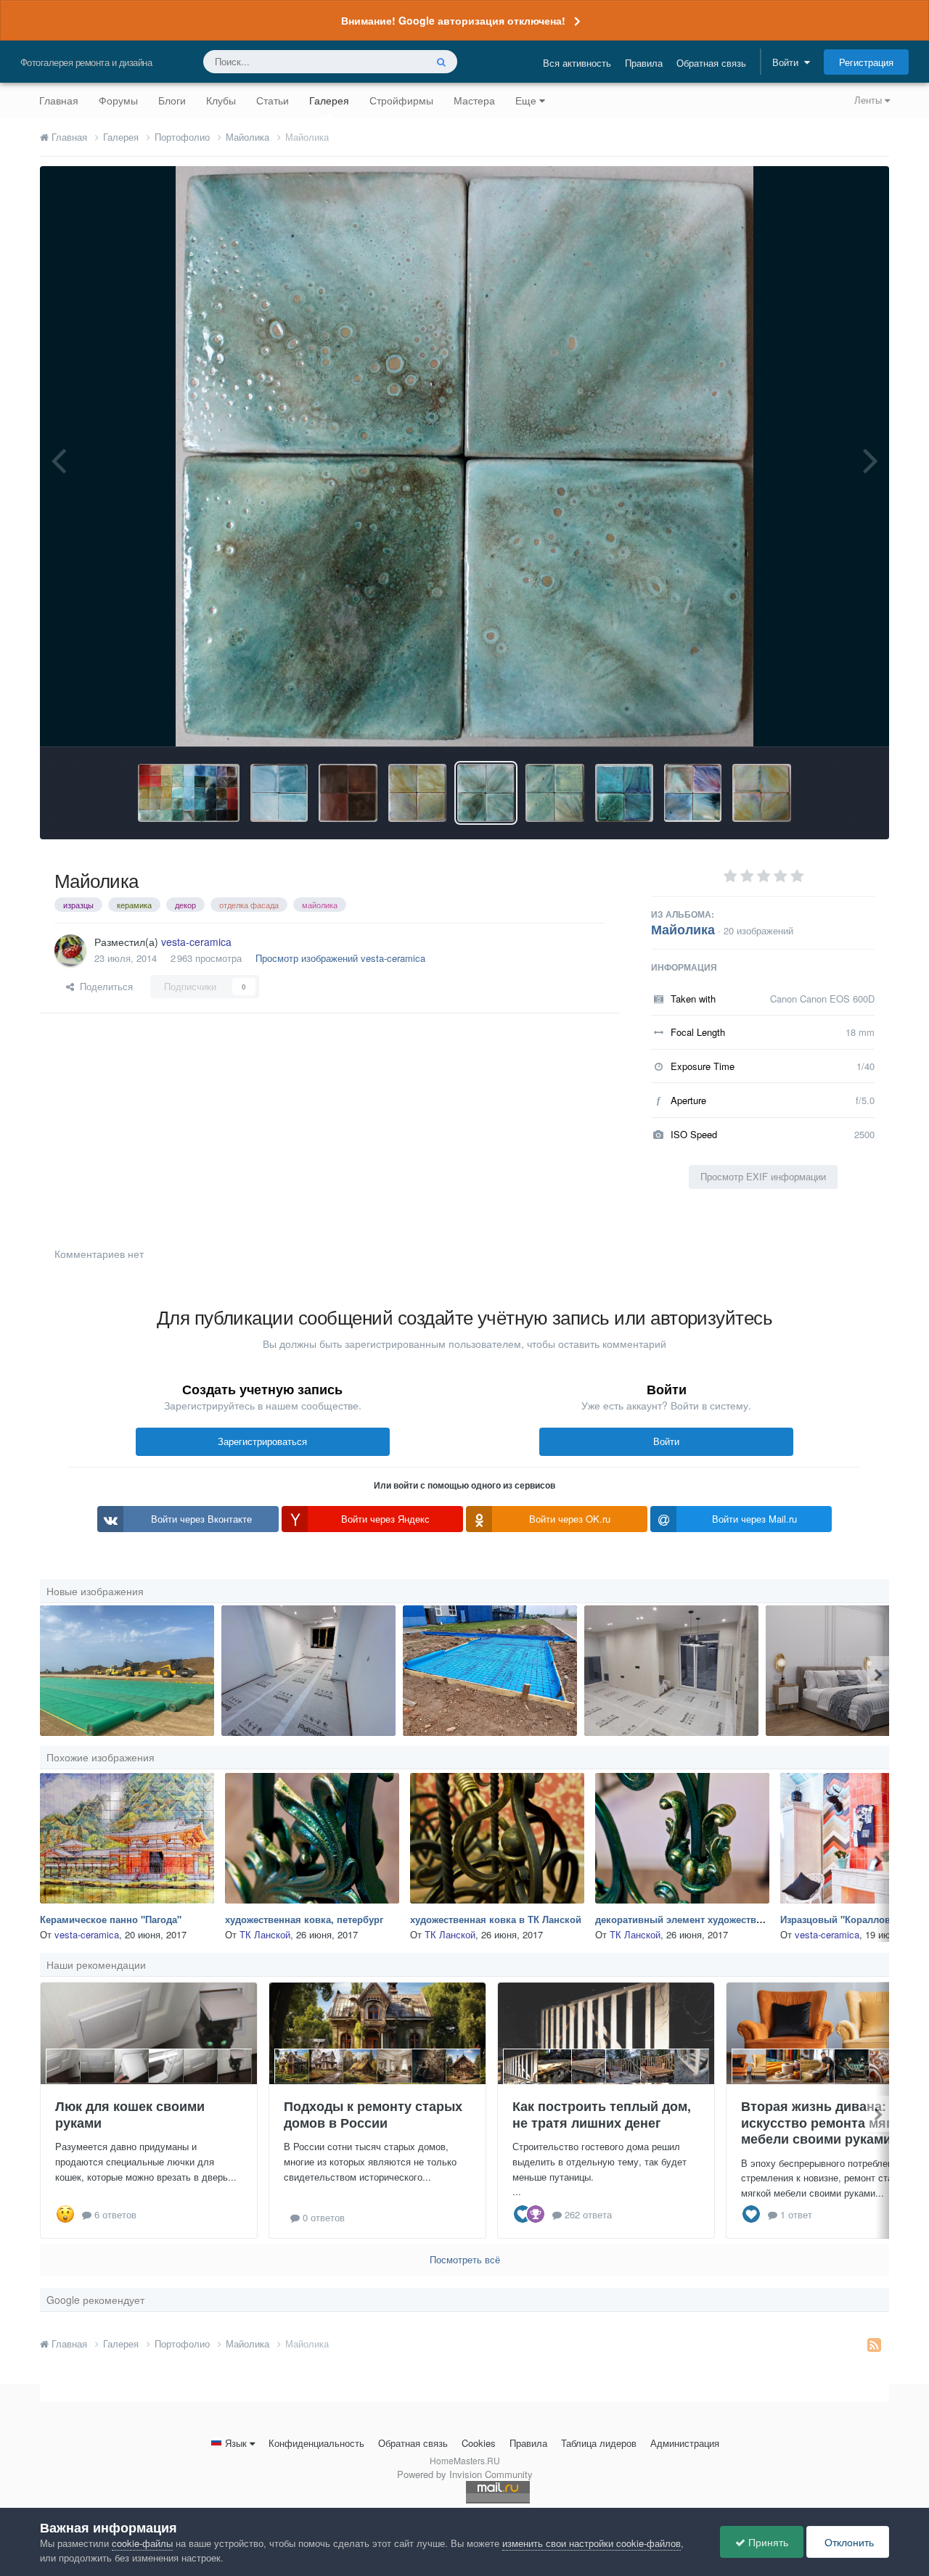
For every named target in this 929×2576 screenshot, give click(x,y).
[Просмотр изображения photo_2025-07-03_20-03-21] (127, 1671)
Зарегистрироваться (262, 1441)
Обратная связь (711, 63)
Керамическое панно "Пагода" (111, 1919)
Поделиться (103, 986)
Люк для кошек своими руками (130, 2114)
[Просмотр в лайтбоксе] (464, 456)
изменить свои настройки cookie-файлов (592, 2543)
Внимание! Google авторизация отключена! (453, 20)
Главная (59, 100)
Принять (767, 2542)
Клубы (221, 100)
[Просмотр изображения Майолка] (624, 793)
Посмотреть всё (465, 2259)
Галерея (329, 100)
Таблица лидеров (599, 2443)
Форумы (118, 100)
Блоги (172, 100)
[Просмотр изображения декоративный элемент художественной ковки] (682, 1838)
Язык (236, 2443)
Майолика (683, 929)
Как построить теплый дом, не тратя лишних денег (602, 2114)
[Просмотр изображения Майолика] (189, 793)
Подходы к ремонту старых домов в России (373, 2114)
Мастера (474, 100)
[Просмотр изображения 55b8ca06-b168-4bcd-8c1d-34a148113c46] (308, 1671)
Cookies (479, 2443)
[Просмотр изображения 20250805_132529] (490, 1671)
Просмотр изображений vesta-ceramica (340, 958)
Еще (526, 100)
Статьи (273, 100)
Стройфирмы (401, 100)
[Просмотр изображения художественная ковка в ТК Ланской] (497, 1838)
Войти (788, 62)
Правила (644, 63)
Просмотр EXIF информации (763, 1176)
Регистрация (866, 62)
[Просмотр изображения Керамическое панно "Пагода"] (127, 1838)
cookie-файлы (142, 2543)
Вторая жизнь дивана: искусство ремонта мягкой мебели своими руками (828, 2122)
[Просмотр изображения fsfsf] (671, 1671)
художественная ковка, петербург (304, 1919)
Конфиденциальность (316, 2443)
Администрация (685, 2443)
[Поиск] (441, 62)
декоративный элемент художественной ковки (705, 1919)
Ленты (869, 100)
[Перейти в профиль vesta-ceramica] (70, 950)
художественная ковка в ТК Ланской (496, 1919)
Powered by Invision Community (465, 2474)
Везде (393, 61)
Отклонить (848, 2542)
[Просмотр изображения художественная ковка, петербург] (312, 1838)
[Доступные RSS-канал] (874, 2344)
